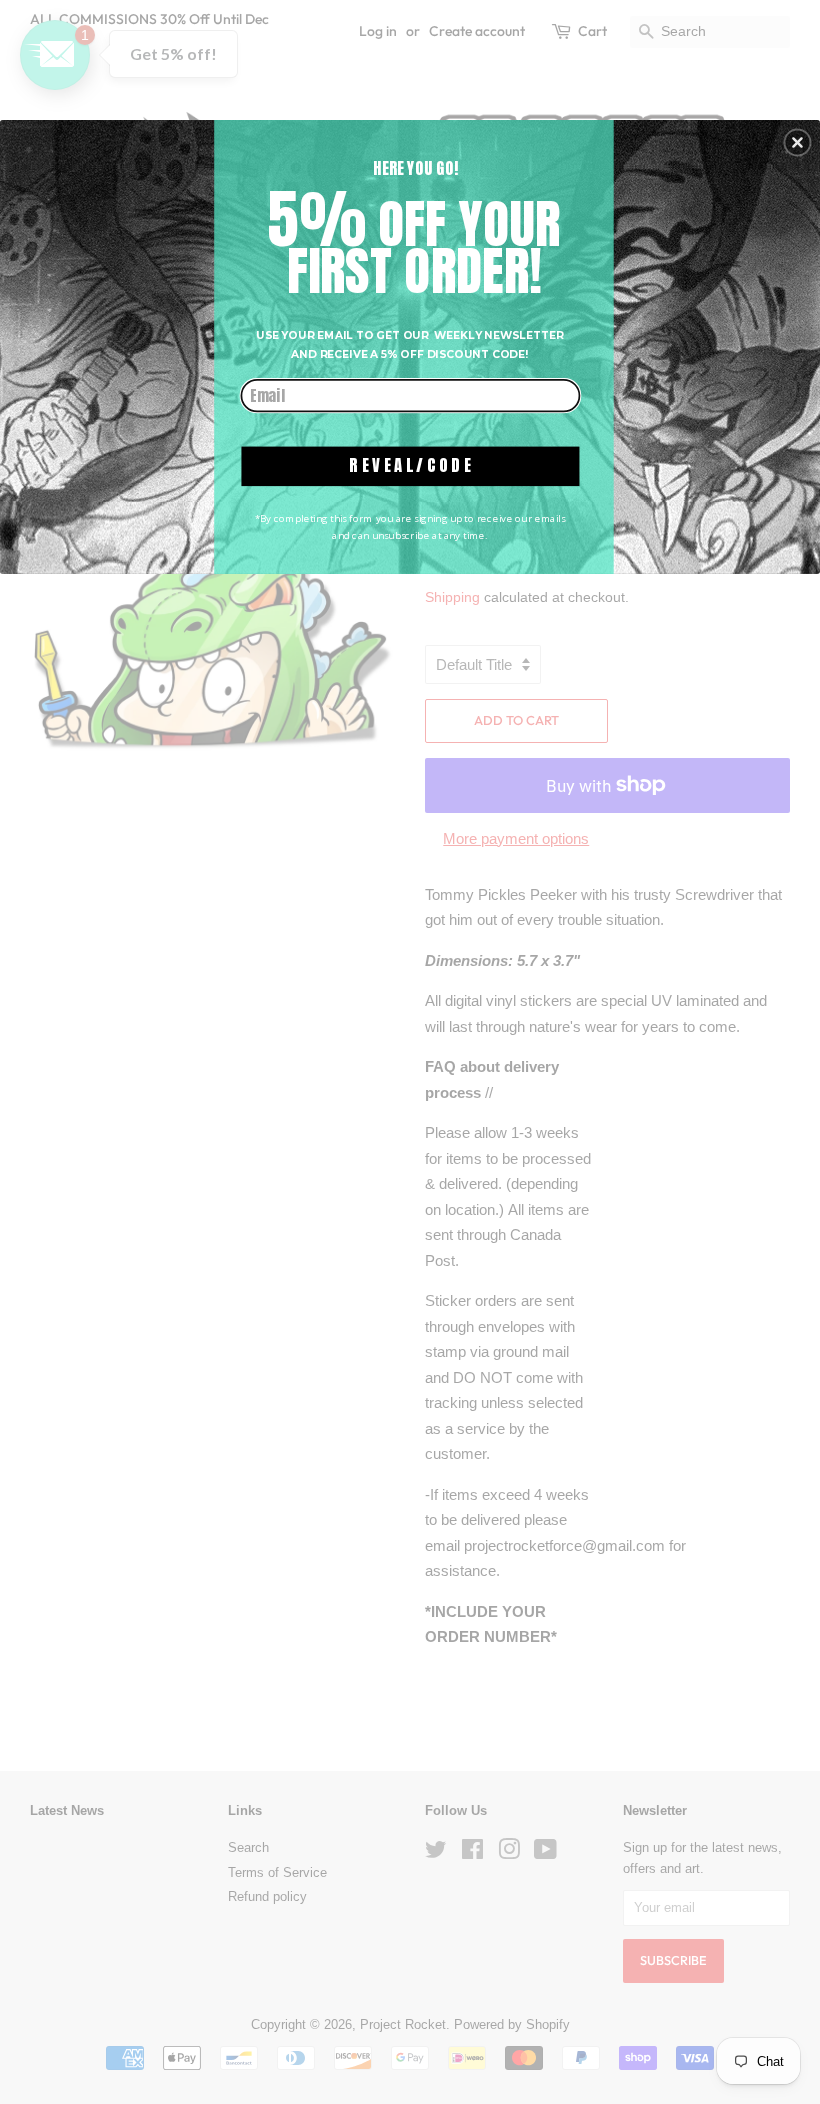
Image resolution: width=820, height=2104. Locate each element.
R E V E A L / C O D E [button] (409, 465)
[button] (797, 143)
